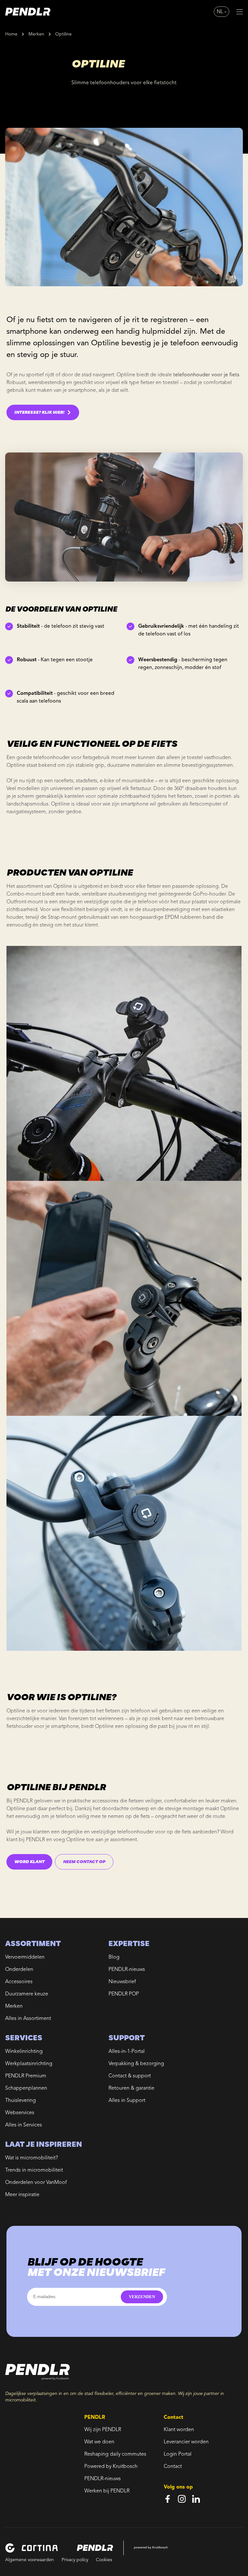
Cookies (104, 2560)
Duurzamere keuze (27, 1994)
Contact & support (130, 2076)
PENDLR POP (124, 1994)
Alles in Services (24, 2125)
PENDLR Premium (26, 2076)
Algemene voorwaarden (30, 2560)
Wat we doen (99, 2442)
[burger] (240, 12)
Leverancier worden (186, 2442)
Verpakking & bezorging (136, 2064)
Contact (173, 2467)
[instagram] (182, 2499)
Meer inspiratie (22, 2195)
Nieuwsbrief (122, 1982)
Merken (36, 34)
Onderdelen (19, 1970)
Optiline (63, 34)
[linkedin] (196, 2499)
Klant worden (179, 2430)
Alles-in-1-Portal (127, 2052)
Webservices (20, 2113)
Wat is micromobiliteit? (31, 2158)
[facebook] (168, 2499)
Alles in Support (127, 2101)
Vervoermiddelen (25, 1957)
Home (11, 34)
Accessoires (19, 1982)
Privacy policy (75, 2560)
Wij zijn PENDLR (103, 2430)
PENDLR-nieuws (127, 1970)
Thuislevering (21, 2101)
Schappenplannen (26, 2088)
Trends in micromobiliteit (34, 2170)
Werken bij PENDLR (107, 2491)
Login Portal (178, 2454)
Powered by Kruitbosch (111, 2467)
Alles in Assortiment (28, 2019)
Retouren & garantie (131, 2088)
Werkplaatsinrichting (29, 2064)
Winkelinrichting (24, 2052)
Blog (114, 1957)
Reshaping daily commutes (115, 2454)
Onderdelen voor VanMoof (36, 2183)
